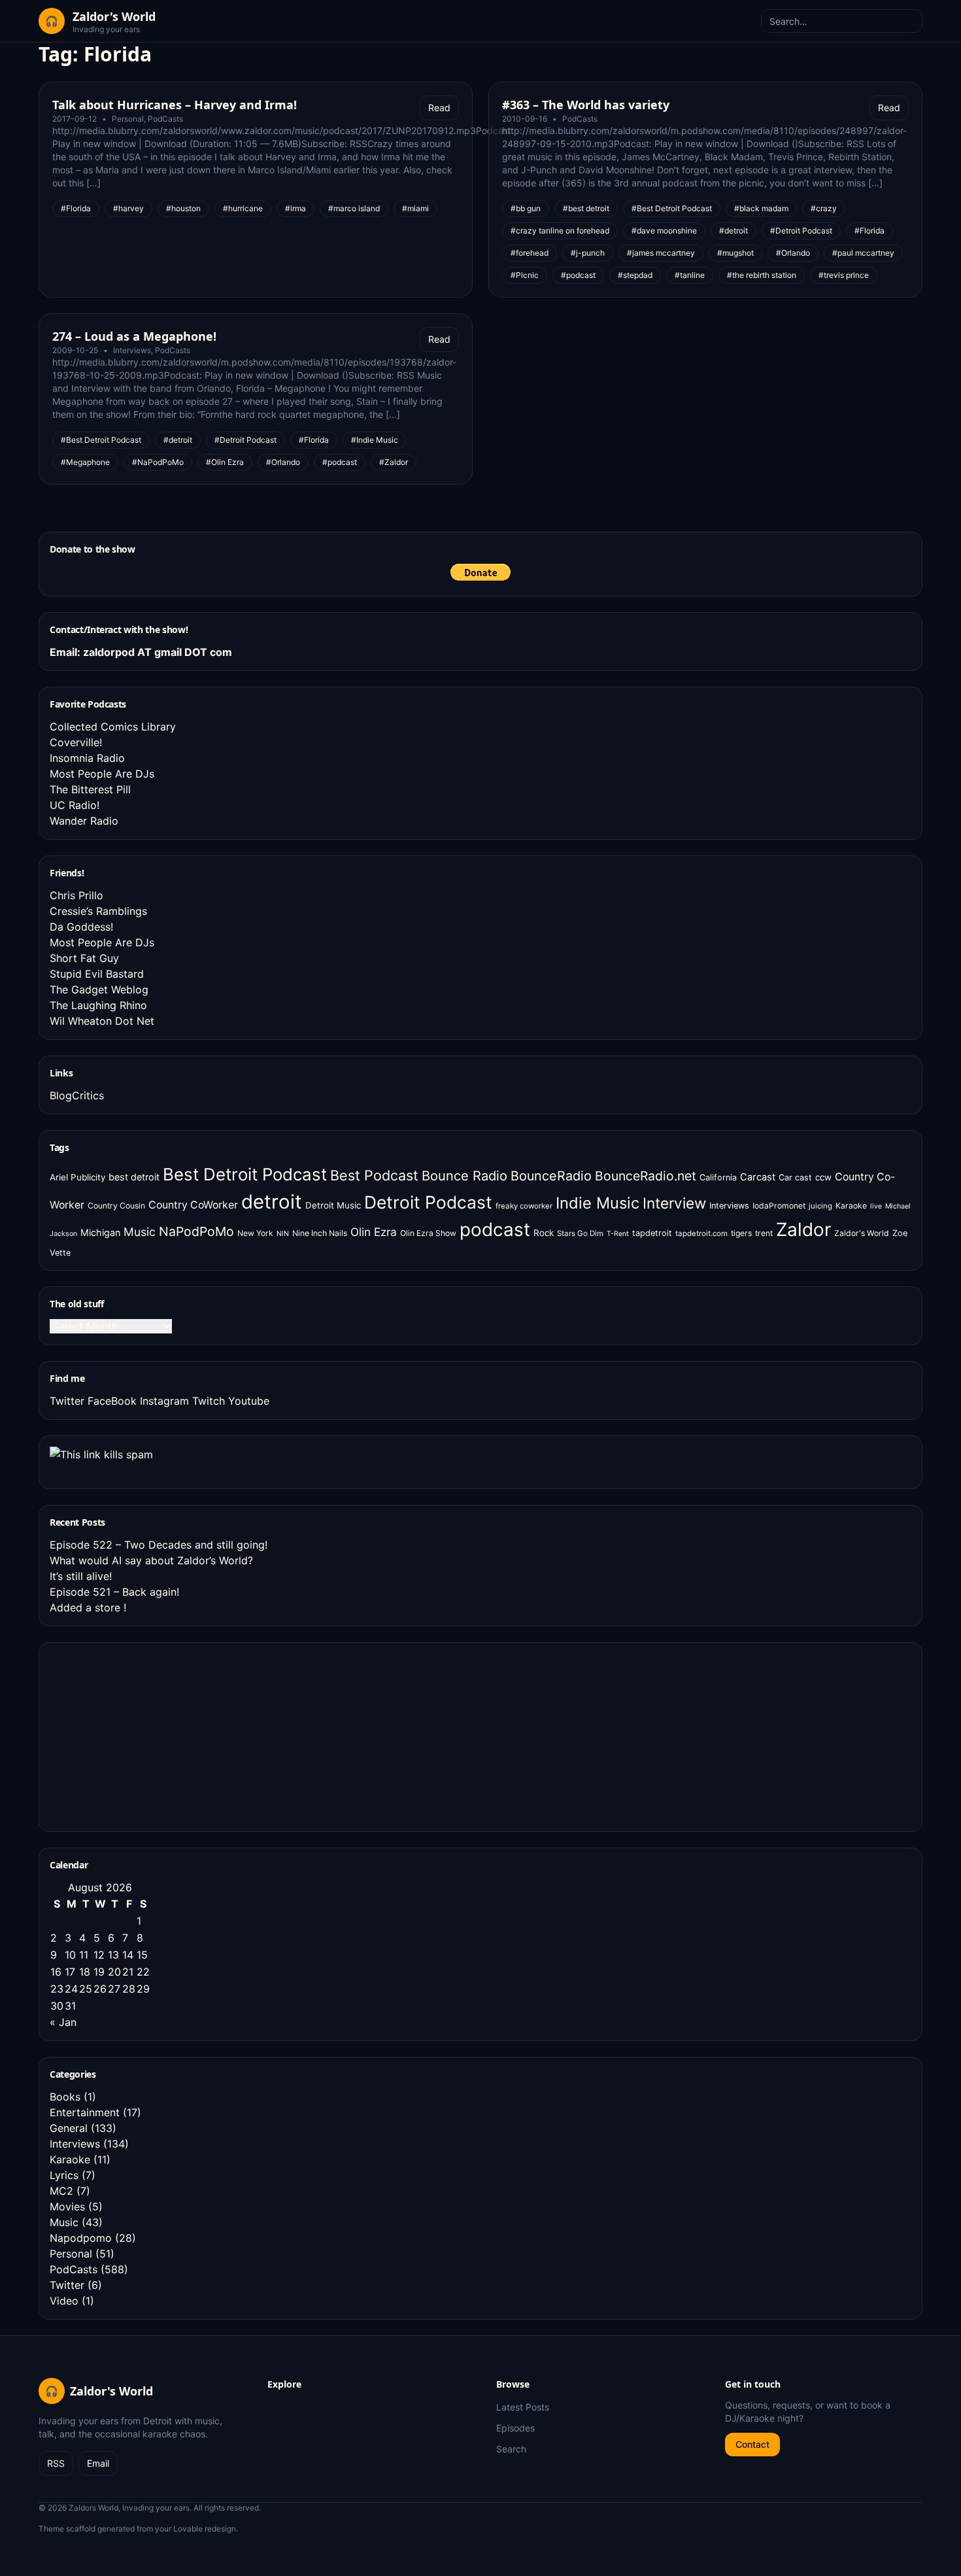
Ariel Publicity (77, 1177)
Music (140, 1232)
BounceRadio (551, 1176)
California (718, 1177)
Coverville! (76, 742)
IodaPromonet (779, 1206)
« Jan (63, 2022)
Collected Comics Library (113, 727)
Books (65, 2097)
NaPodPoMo (196, 1231)
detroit (272, 1202)
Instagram (164, 1401)
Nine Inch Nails (320, 1233)
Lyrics (64, 2175)
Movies (67, 2207)
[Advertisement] (148, 1735)
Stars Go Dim (580, 1233)
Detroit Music (333, 1205)
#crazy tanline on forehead (560, 231)
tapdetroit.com (701, 1233)
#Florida (76, 208)
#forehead (530, 253)
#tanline (690, 275)
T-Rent (618, 1234)
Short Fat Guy (84, 958)
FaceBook (112, 1401)
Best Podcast (374, 1175)
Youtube (249, 1401)
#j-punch (588, 253)
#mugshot (735, 253)
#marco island (354, 208)
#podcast (578, 275)
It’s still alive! (81, 1576)
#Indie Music (375, 440)
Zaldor (803, 1229)
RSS (56, 2463)
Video (64, 2301)
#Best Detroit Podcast (672, 208)
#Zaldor (394, 462)
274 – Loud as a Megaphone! (134, 336)
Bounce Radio (464, 1176)
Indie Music (598, 1203)
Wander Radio (84, 821)
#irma (295, 208)
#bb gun (526, 208)
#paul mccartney (863, 253)
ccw (823, 1177)
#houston (183, 208)
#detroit (733, 231)
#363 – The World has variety (586, 105)
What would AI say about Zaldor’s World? (151, 1560)
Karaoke (851, 1206)
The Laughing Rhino (98, 1005)
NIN (283, 1234)
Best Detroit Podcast (245, 1174)
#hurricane (243, 208)
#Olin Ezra (225, 462)
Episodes (515, 2428)
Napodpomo (81, 2238)
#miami (415, 208)
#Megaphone (85, 462)
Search (511, 2449)
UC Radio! (75, 805)
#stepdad (635, 275)
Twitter (67, 1401)
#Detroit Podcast (801, 231)
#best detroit (586, 208)
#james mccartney (661, 253)
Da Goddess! (81, 927)
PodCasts (165, 119)
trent (764, 1233)
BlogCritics (77, 1095)
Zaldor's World (862, 1233)
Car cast (795, 1177)
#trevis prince (844, 275)
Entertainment (85, 2112)
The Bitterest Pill (90, 789)
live (876, 1206)
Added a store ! (88, 1607)
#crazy (824, 208)
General (69, 2128)
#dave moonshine (664, 231)
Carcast (758, 1177)
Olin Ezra (374, 1232)
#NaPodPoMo (158, 462)
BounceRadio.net (646, 1176)
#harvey (128, 208)
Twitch (209, 1401)
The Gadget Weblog (99, 989)
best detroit (134, 1177)
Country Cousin (116, 1206)
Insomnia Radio (87, 758)
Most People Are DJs (102, 774)
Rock (544, 1233)
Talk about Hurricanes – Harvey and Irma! (175, 105)
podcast (495, 1229)
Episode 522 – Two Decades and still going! (159, 1545)
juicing (820, 1206)
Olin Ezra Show (428, 1233)
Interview (674, 1203)
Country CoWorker (193, 1205)
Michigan (100, 1232)
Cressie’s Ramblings (98, 911)
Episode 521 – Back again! (114, 1592)
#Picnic (525, 275)
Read (439, 108)
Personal (128, 119)
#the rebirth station (762, 275)
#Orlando (793, 253)
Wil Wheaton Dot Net (102, 1021)
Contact (752, 2444)
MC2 (61, 2191)
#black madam (761, 208)
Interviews (132, 350)
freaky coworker (524, 1206)
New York (255, 1233)
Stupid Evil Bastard (97, 974)
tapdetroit (652, 1233)
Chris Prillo (76, 895)
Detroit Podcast (428, 1202)
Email (98, 2463)
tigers (741, 1233)
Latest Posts (523, 2407)
